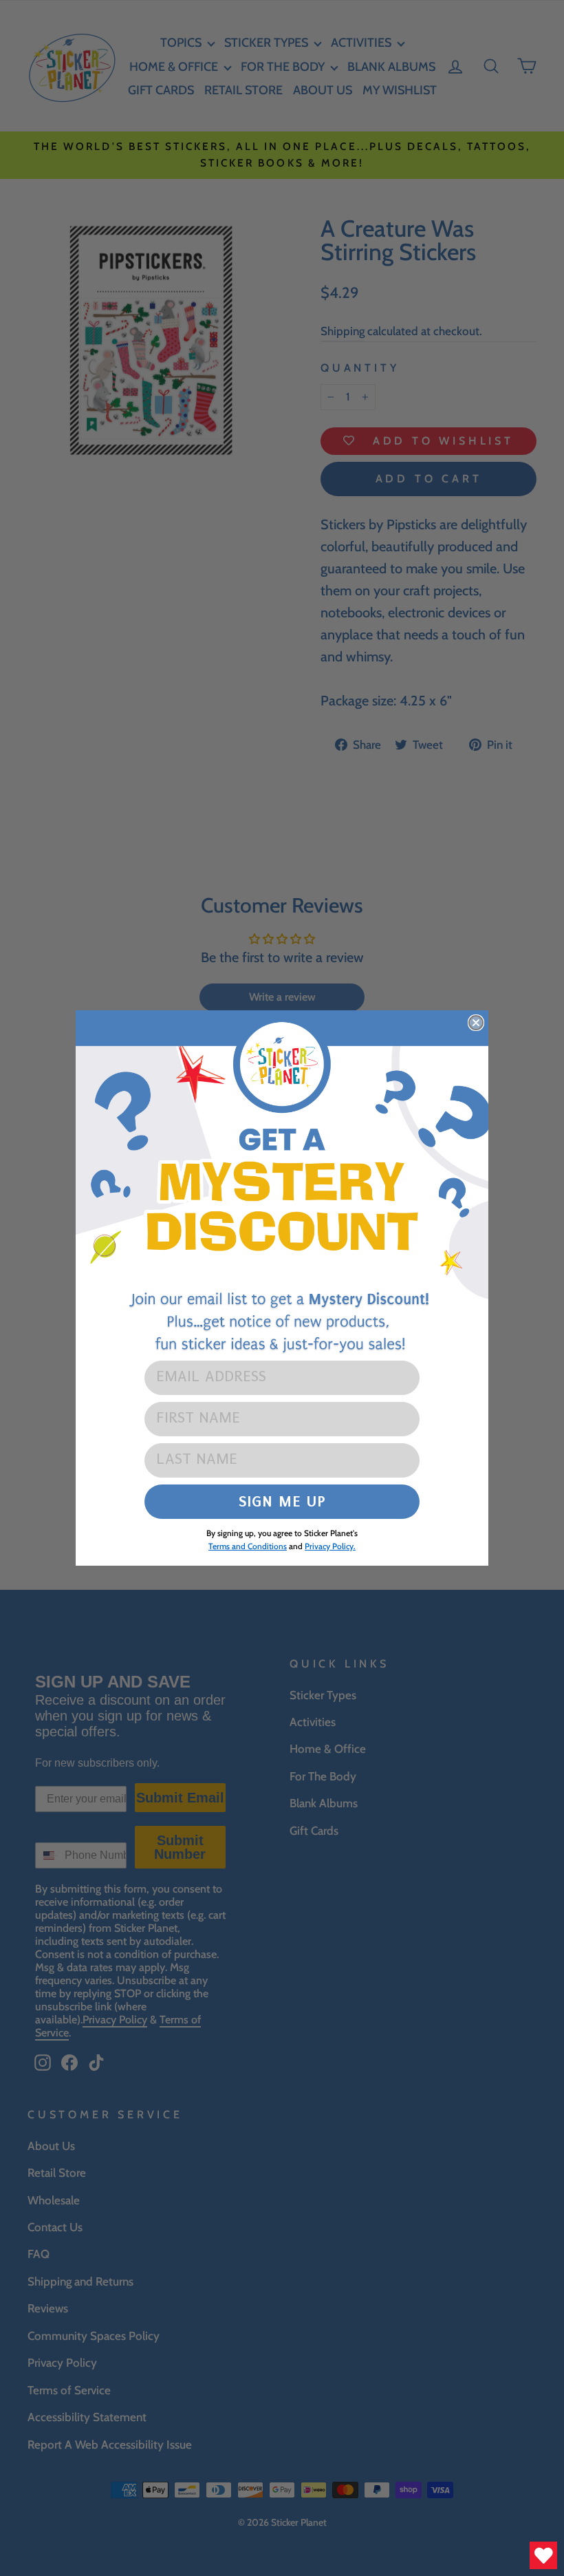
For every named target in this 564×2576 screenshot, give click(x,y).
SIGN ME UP (282, 1501)
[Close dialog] (476, 1023)
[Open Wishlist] (543, 2555)
